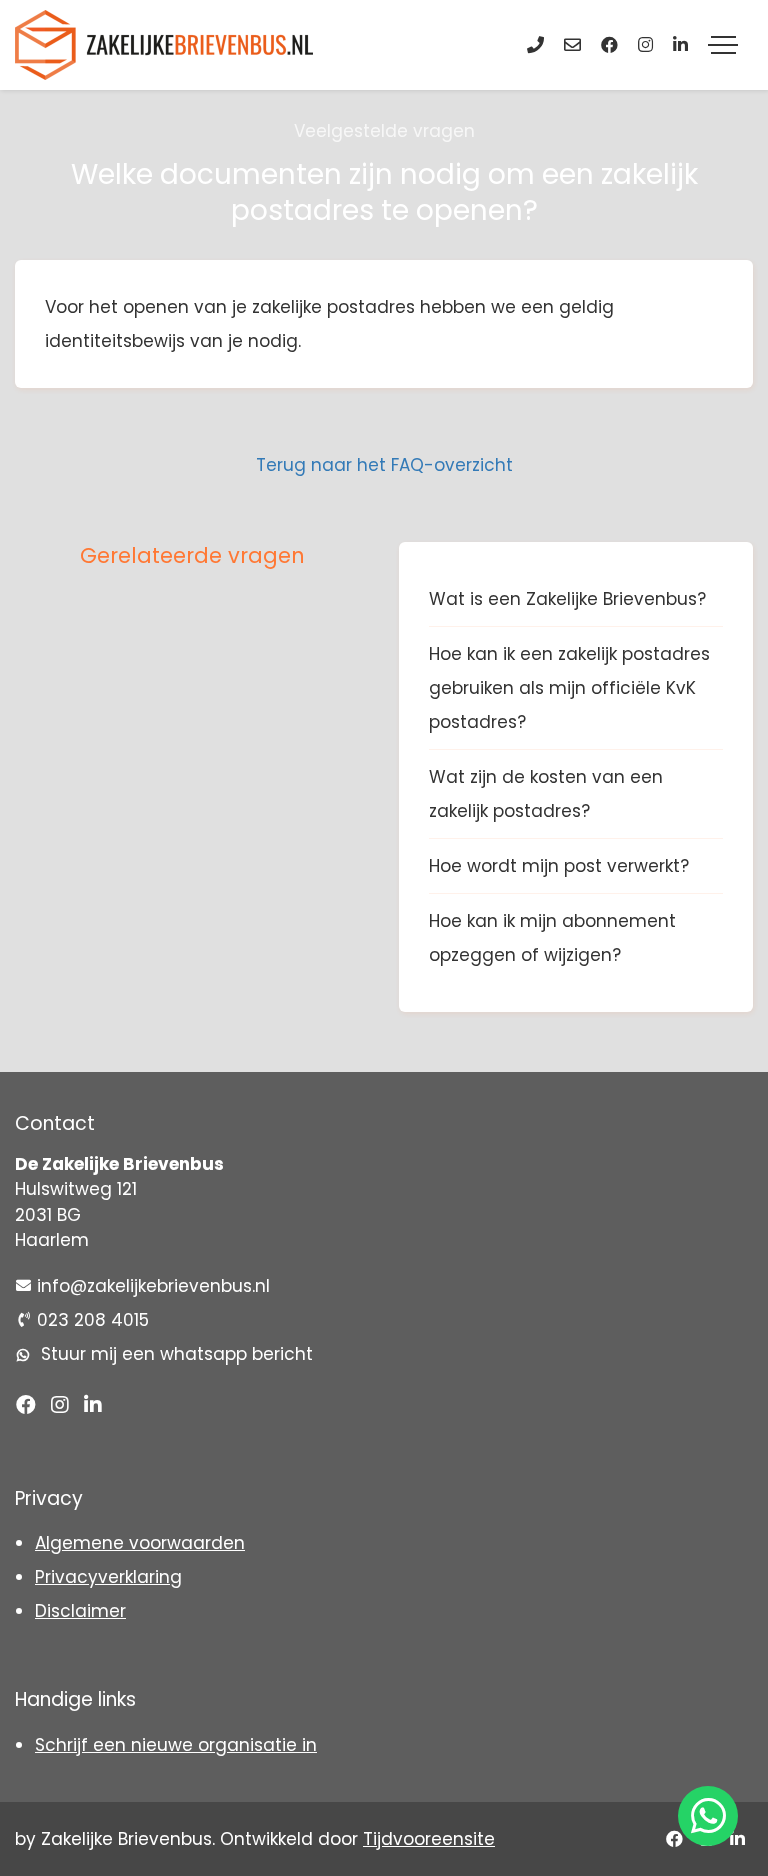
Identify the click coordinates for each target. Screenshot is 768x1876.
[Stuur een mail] (572, 45)
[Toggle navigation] (723, 45)
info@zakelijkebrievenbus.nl (153, 1286)
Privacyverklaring (108, 1577)
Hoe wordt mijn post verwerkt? (559, 866)
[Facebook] (609, 45)
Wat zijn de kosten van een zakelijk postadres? (546, 794)
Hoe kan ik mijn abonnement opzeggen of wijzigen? (552, 938)
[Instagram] (645, 45)
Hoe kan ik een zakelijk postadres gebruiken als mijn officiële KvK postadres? (569, 688)
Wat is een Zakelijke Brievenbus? (567, 599)
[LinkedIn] (680, 45)
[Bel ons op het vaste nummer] (535, 45)
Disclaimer (80, 1611)
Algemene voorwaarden (140, 1543)
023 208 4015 (93, 1320)
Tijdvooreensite (429, 1839)
